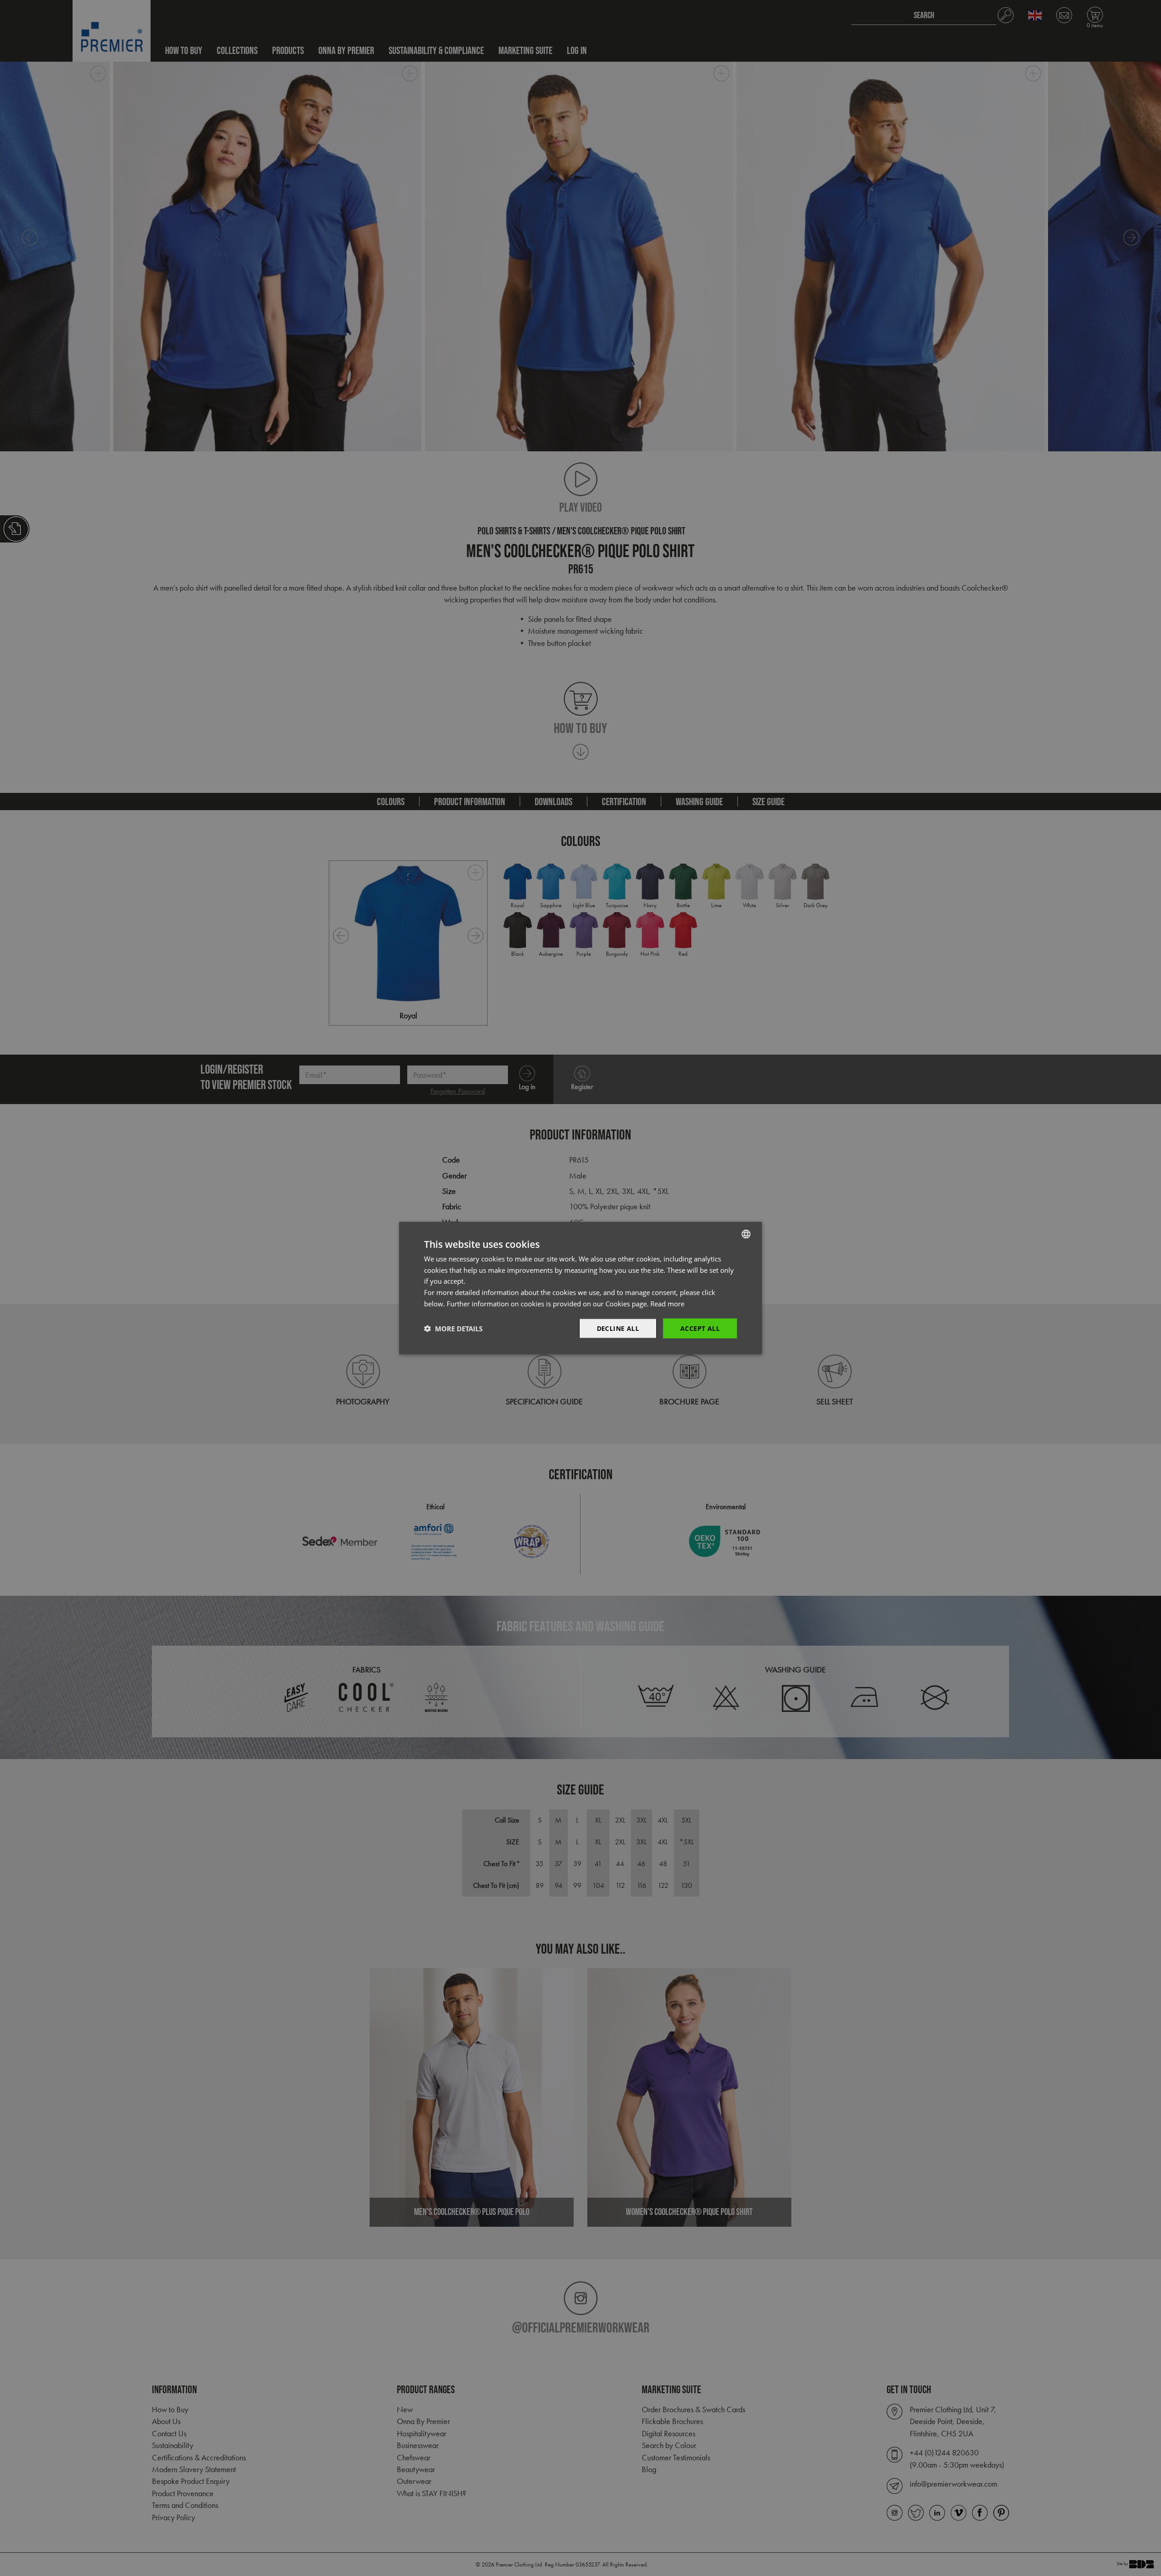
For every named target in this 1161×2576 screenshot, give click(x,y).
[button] (453, 1329)
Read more (667, 1303)
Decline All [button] (618, 1328)
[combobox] (746, 1234)
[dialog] (580, 1288)
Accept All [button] (700, 1328)
